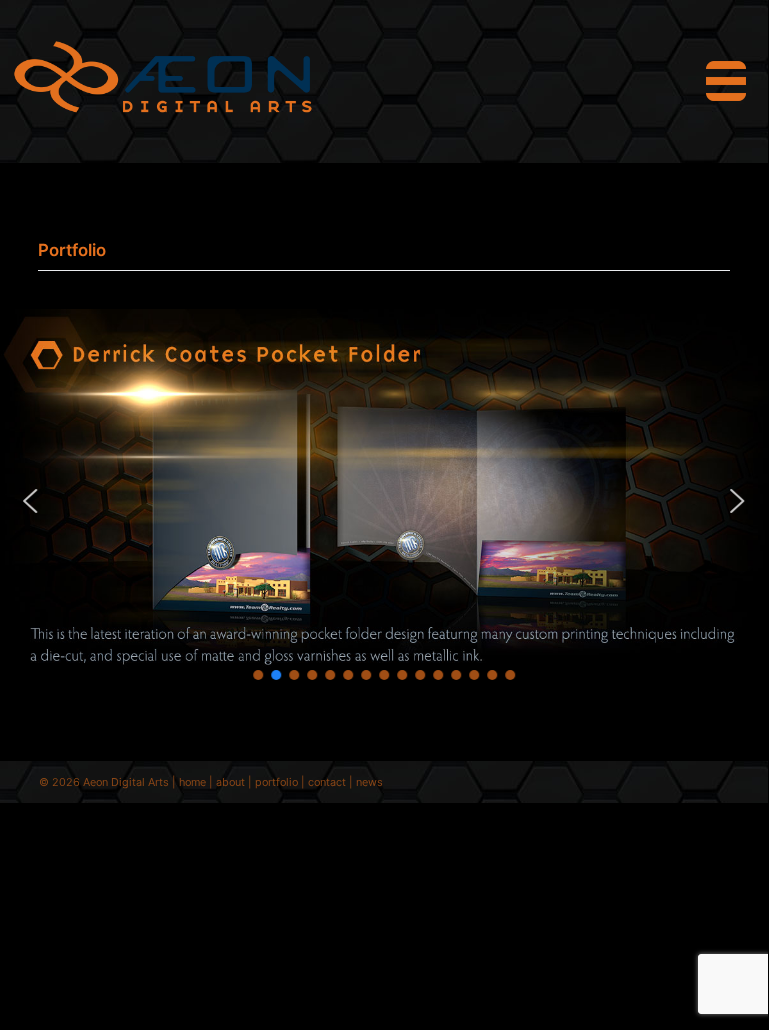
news (369, 782)
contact (327, 782)
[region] (384, 501)
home (192, 782)
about (230, 782)
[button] (31, 501)
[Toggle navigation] (725, 81)
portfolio (276, 782)
